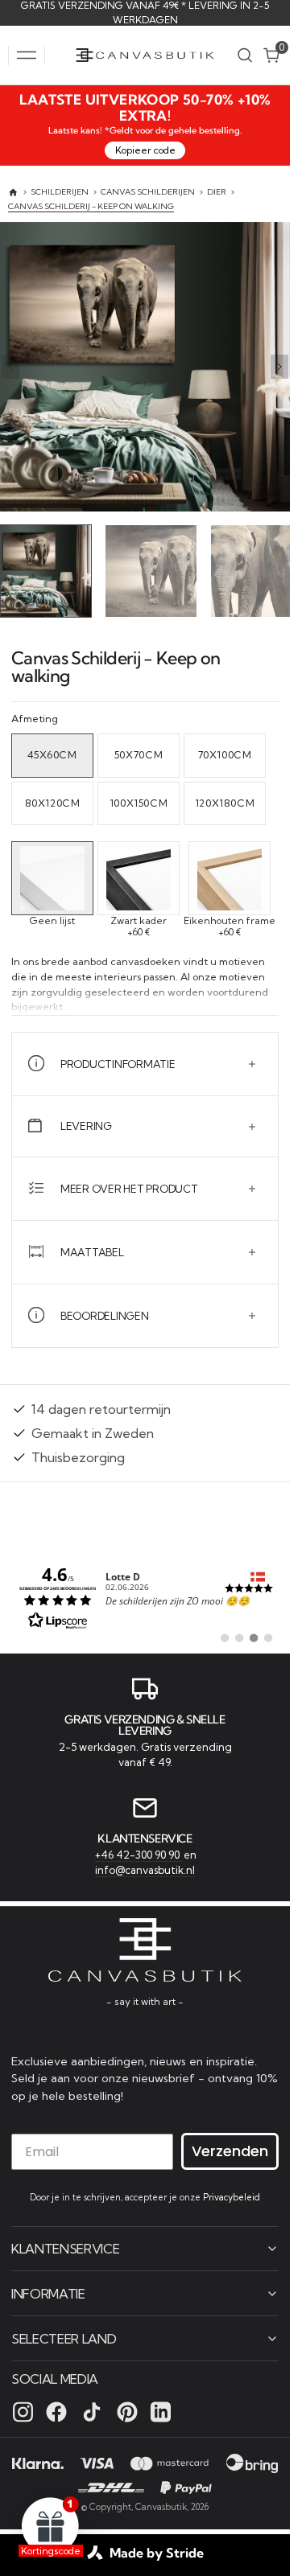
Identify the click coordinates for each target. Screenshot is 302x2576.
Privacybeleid (232, 2196)
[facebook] (56, 2411)
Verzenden (230, 2149)
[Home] (13, 193)
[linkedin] (161, 2411)
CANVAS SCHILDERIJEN (148, 192)
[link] (145, 1593)
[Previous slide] (10, 367)
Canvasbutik (161, 2506)
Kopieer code (145, 150)
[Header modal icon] (27, 55)
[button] (27, 55)
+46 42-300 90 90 (139, 1852)
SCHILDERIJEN (60, 192)
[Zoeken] (245, 55)
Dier (217, 192)
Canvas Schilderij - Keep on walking (91, 206)
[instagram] (23, 2411)
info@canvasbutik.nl (145, 1868)
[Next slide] (279, 367)
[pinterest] (127, 2411)
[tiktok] (92, 2411)
